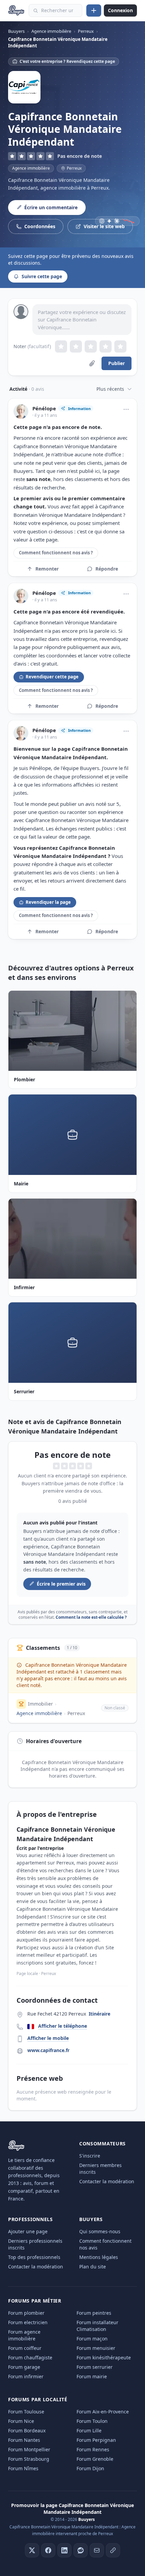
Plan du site (93, 2267)
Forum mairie (92, 2376)
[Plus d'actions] (126, 409)
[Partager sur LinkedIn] (64, 2550)
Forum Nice (21, 2421)
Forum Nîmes (23, 2468)
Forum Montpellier (29, 2449)
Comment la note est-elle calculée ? (91, 1617)
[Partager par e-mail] (97, 2550)
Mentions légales (99, 2257)
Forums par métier (35, 2301)
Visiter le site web (104, 226)
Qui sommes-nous (100, 2231)
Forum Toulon (92, 2421)
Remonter (47, 569)
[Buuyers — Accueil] (16, 10)
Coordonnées (40, 226)
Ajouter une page (28, 2231)
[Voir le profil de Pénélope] (21, 411)
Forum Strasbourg (29, 2459)
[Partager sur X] (32, 2550)
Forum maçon (92, 2339)
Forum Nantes (24, 2440)
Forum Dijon (90, 2468)
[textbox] (82, 320)
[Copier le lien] (113, 2550)
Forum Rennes (93, 2449)
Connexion (120, 10)
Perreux (76, 1713)
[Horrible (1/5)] (61, 346)
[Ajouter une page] (94, 10)
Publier (117, 363)
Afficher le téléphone (63, 2026)
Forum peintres (94, 2313)
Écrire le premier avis (61, 1584)
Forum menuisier (96, 2348)
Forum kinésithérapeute (104, 2357)
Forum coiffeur (25, 2348)
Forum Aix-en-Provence (103, 2412)
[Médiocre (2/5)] (76, 346)
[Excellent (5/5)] (120, 346)
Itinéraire (99, 2014)
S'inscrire (90, 2156)
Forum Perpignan (96, 2440)
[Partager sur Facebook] (48, 2550)
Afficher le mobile (48, 2038)
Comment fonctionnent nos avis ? (56, 553)
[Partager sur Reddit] (81, 2550)
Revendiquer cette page (52, 677)
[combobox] (55, 10)
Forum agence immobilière (24, 2335)
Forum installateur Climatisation (97, 2326)
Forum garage (24, 2367)
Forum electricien (28, 2322)
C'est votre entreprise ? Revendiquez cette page (67, 61)
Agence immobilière (31, 168)
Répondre (107, 569)
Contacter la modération (107, 2181)
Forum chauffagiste (30, 2357)
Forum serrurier (95, 2367)
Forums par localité (38, 2399)
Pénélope (44, 408)
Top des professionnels (34, 2257)
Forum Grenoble (95, 2459)
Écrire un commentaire (51, 207)
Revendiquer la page (48, 902)
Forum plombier (26, 2313)
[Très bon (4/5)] (106, 346)
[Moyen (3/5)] (91, 346)
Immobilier (40, 1704)
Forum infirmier (26, 2376)
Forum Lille (89, 2430)
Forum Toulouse (26, 2412)
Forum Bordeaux (27, 2430)
